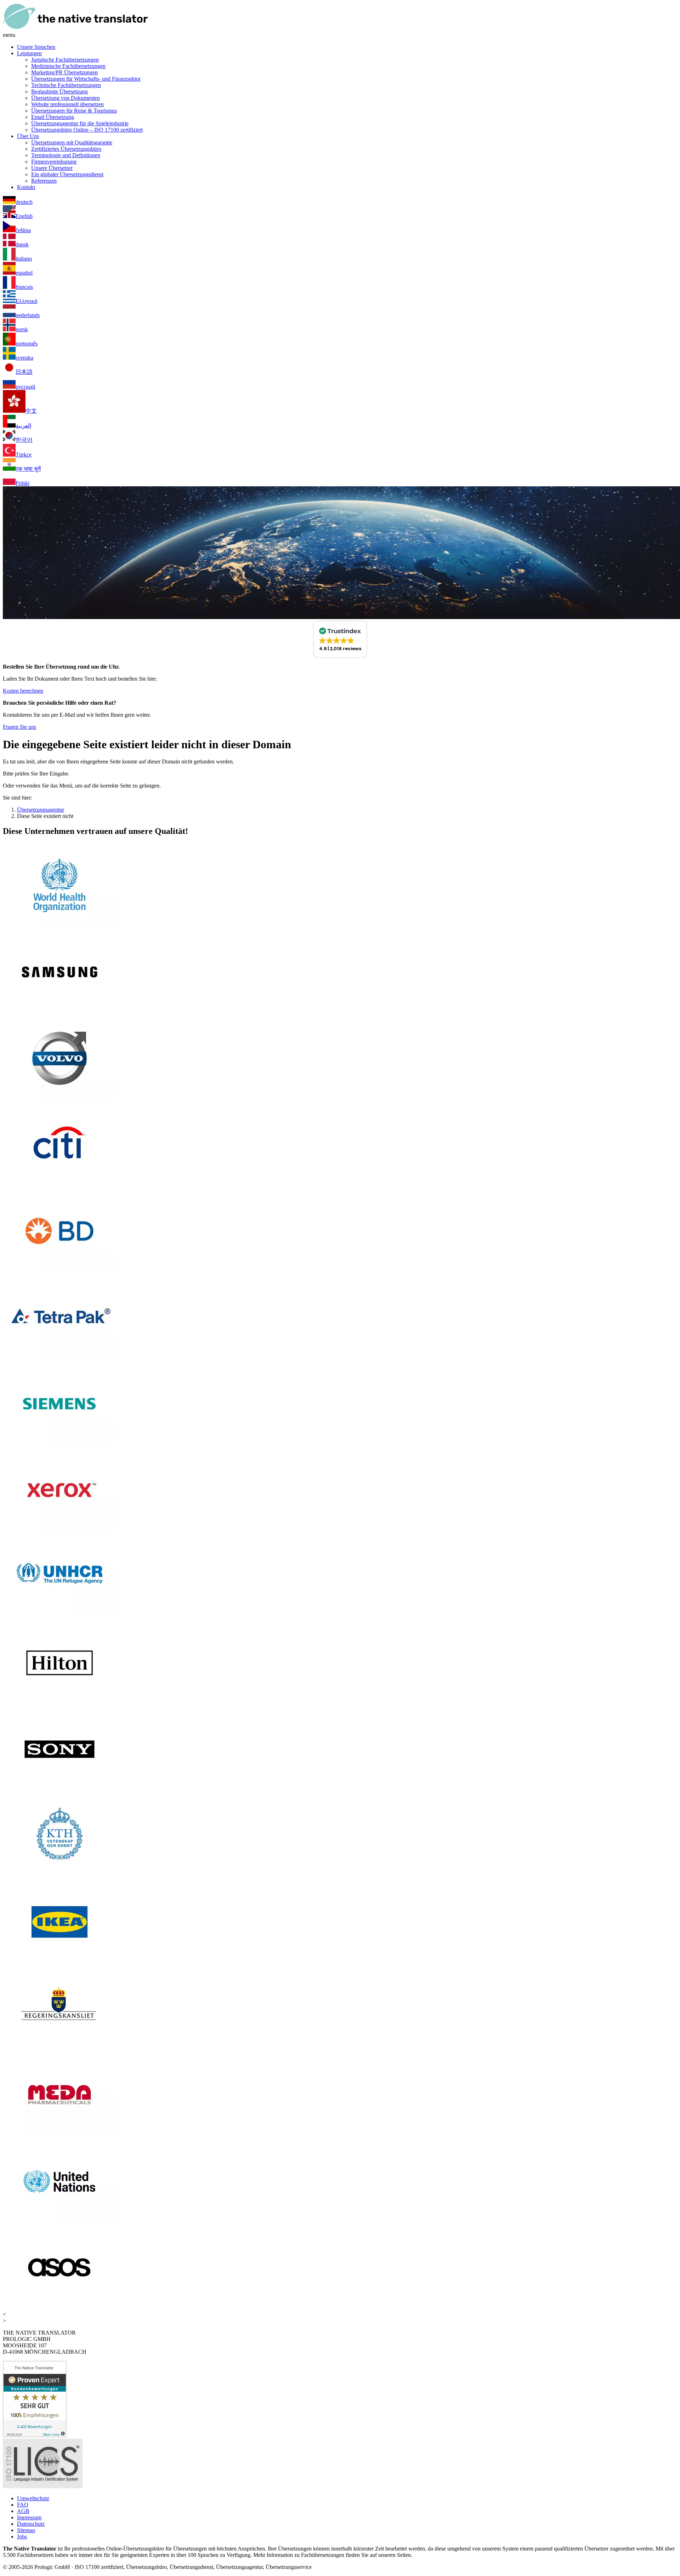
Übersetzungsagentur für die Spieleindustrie (80, 123)
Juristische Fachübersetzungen (65, 60)
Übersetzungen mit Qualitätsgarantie (72, 142)
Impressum (29, 2517)
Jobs (22, 2537)
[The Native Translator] (75, 28)
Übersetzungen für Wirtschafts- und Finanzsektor (86, 79)
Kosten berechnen (23, 691)
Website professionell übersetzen (67, 104)
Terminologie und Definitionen (66, 155)
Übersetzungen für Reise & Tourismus (74, 111)
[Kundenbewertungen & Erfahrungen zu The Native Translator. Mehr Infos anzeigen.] (35, 2435)
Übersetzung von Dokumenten (66, 98)
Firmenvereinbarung (54, 162)
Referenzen (44, 181)
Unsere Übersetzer (52, 168)
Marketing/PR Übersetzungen (64, 72)
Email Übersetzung (53, 117)
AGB (23, 2511)
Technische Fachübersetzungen (66, 85)
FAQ (23, 2505)
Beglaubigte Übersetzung (59, 91)
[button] (340, 639)
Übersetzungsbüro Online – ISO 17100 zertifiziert (87, 130)
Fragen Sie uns (19, 727)
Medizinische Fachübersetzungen (68, 66)
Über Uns (28, 136)
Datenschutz (31, 2524)
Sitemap (26, 2530)
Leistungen (29, 53)
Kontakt (26, 187)
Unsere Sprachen (36, 47)
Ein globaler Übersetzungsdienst (67, 174)
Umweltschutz (33, 2498)
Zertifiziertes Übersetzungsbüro (66, 149)
